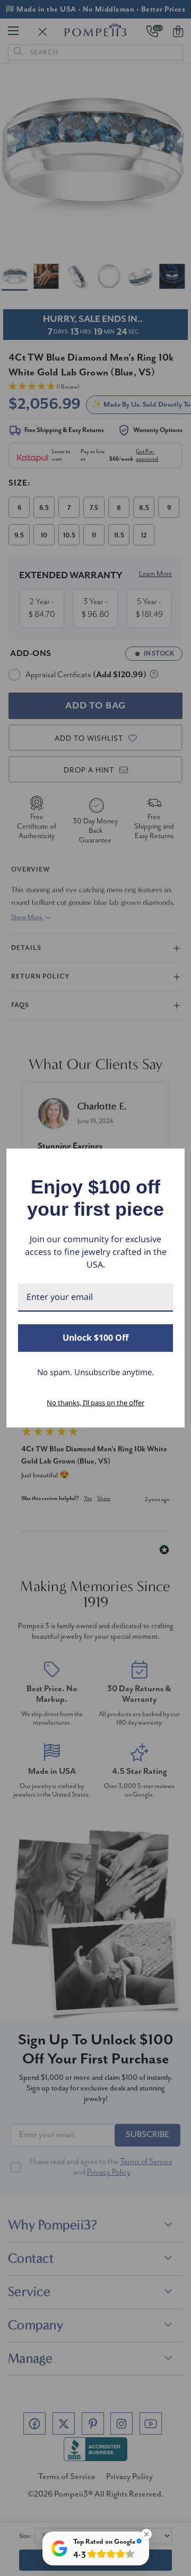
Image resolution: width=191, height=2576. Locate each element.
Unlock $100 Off (95, 1338)
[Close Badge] (146, 2534)
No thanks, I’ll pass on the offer (95, 1403)
